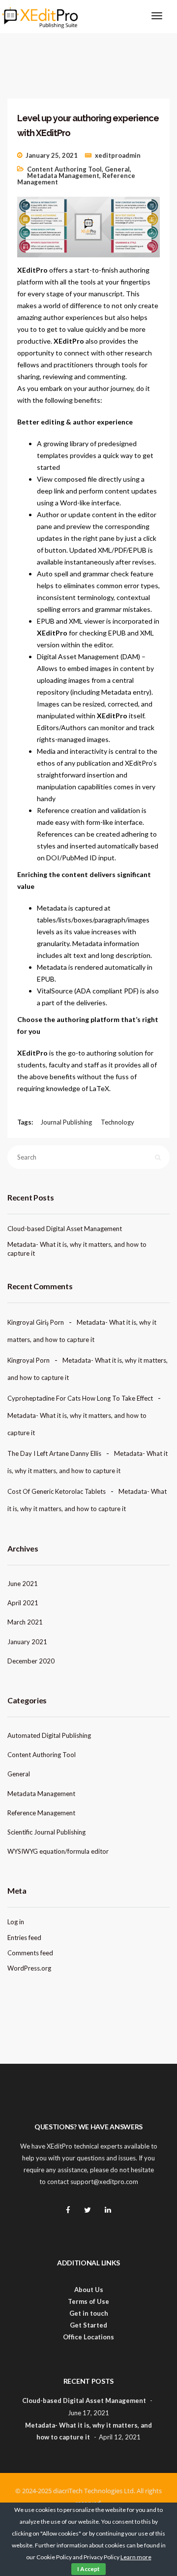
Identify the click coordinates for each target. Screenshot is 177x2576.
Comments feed (30, 1953)
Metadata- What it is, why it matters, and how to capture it (77, 1249)
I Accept (88, 2569)
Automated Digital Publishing (49, 1735)
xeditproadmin (118, 155)
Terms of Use (88, 2301)
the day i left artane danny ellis (54, 1453)
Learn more (136, 2557)
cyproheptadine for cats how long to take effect (80, 1398)
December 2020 (31, 1661)
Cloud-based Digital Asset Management (65, 1229)
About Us (89, 2290)
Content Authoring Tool (64, 169)
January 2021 (27, 1642)
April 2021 (23, 1603)
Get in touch (89, 2313)
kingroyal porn (29, 1360)
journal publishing (66, 1122)
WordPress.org (29, 1968)
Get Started (88, 2325)
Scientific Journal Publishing (46, 1832)
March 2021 (25, 1622)
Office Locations (88, 2337)
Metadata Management (63, 176)
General (117, 169)
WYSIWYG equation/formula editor (58, 1851)
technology (118, 1122)
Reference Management (41, 1813)
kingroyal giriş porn (36, 1322)
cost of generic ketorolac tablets (57, 1491)
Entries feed (24, 1938)
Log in (16, 1922)
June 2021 (23, 1584)
